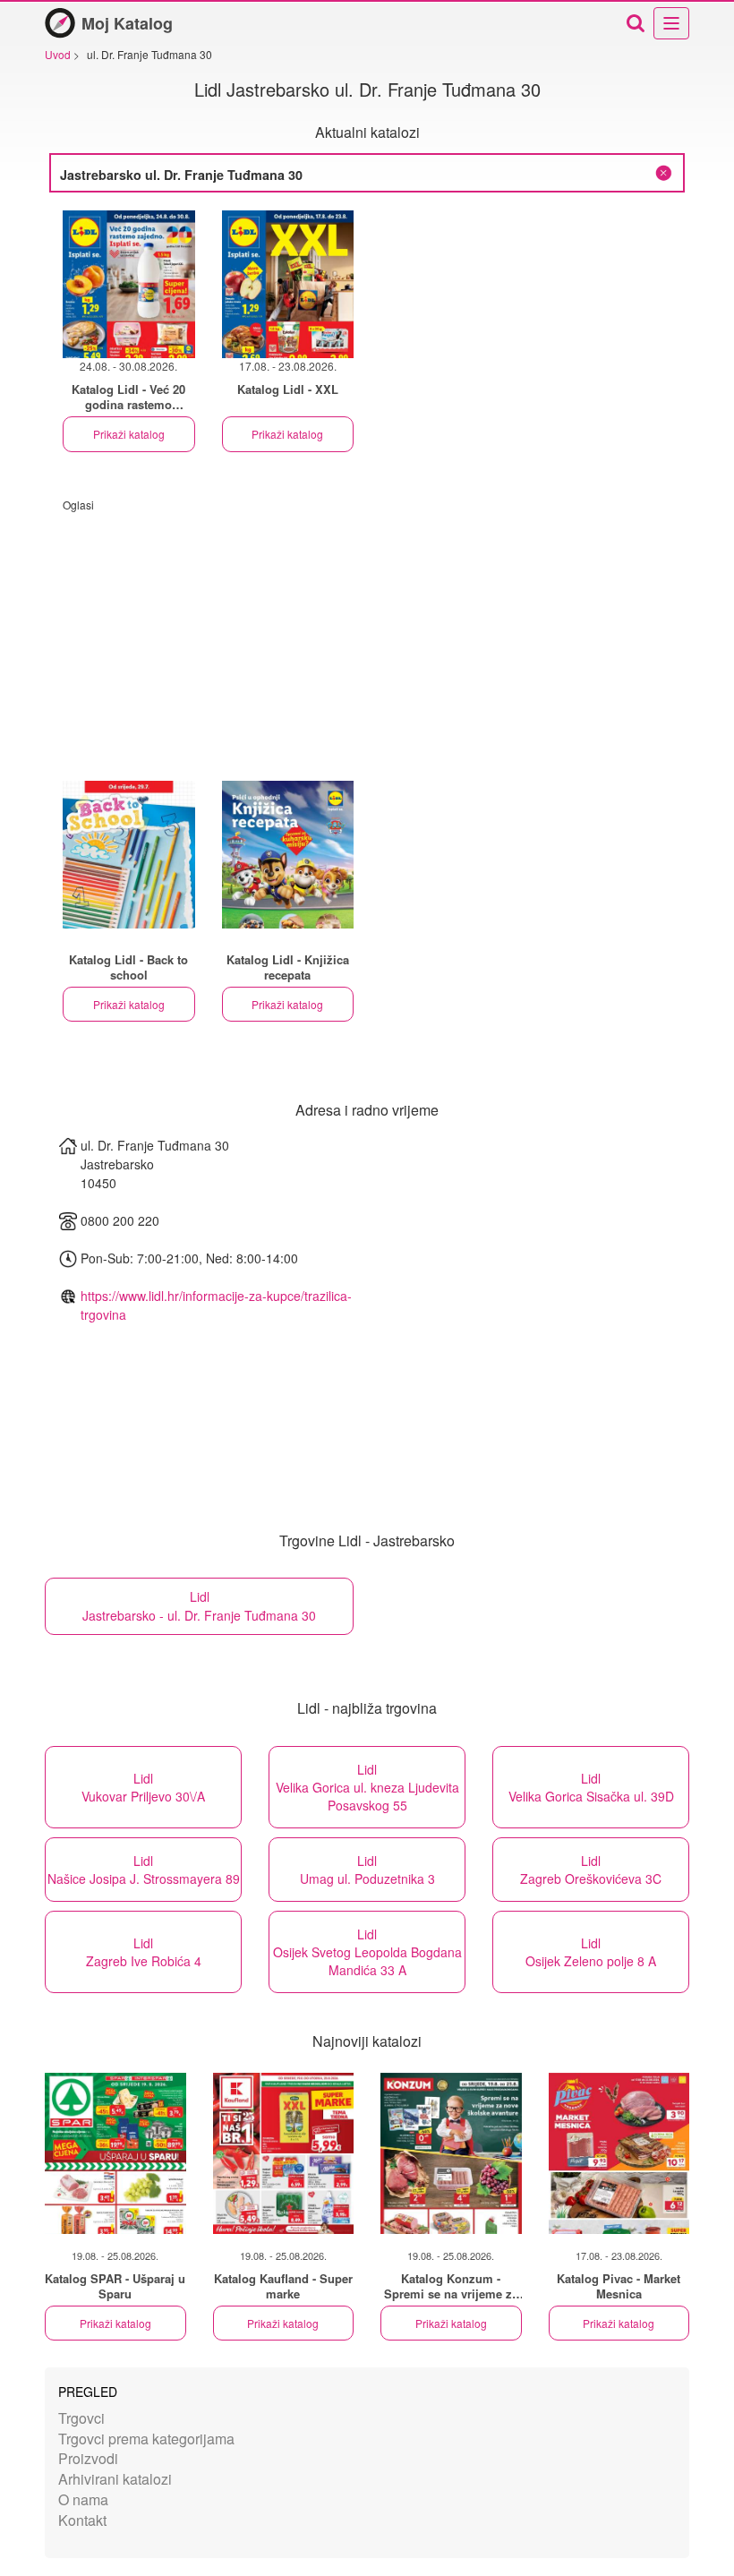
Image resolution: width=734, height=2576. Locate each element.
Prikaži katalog (129, 434)
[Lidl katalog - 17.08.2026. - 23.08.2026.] (288, 284)
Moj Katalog (127, 23)
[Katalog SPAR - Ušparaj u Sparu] (115, 2153)
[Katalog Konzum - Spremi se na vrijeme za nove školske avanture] (451, 2153)
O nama (83, 2499)
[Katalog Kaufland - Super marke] (284, 2153)
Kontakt (82, 2520)
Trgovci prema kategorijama (146, 2439)
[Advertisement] (367, 638)
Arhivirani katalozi (115, 2479)
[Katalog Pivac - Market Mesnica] (619, 2153)
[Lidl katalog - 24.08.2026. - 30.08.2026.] (129, 284)
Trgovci (81, 2418)
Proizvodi (88, 2458)
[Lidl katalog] (129, 855)
